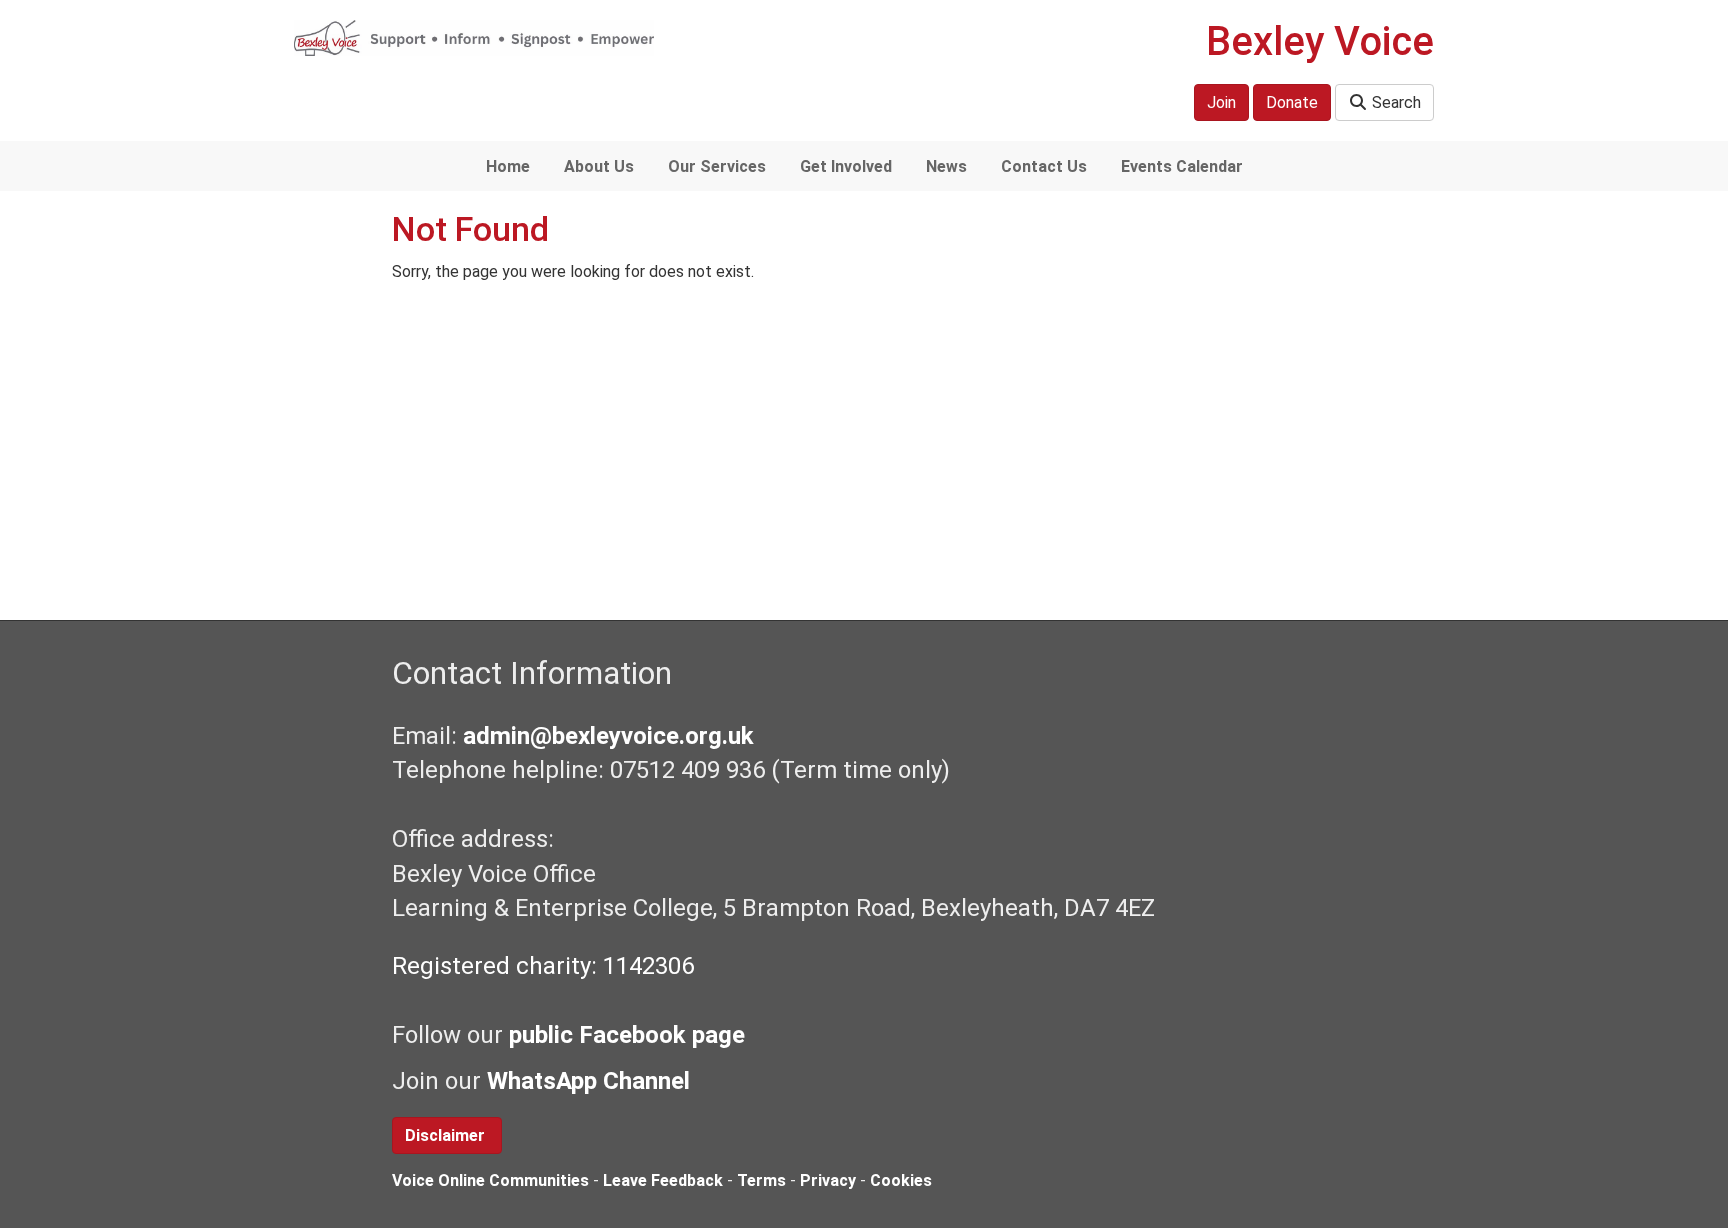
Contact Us (1044, 166)
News (946, 166)
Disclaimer (447, 1135)
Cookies (901, 1180)
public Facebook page (627, 1035)
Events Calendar (1182, 166)
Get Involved (846, 166)
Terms (761, 1180)
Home (508, 166)
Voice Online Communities (490, 1180)
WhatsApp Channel (591, 1081)
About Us (599, 166)
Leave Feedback (663, 1180)
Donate (1292, 102)
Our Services (717, 166)
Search (1394, 102)
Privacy (828, 1180)
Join (1221, 102)
